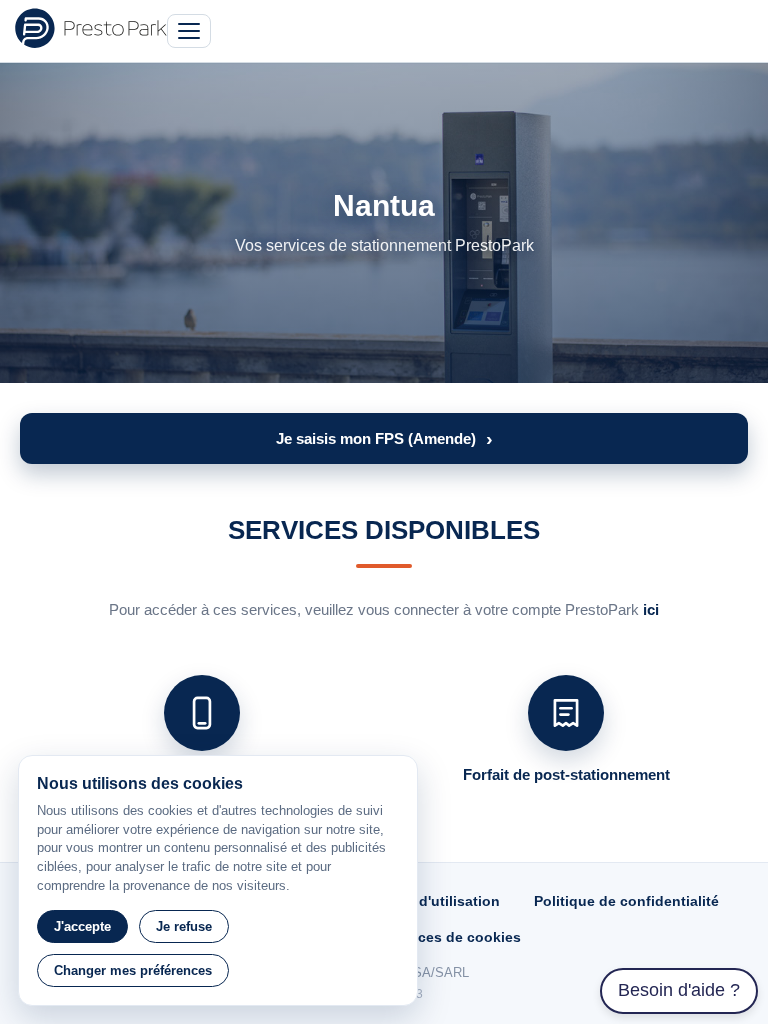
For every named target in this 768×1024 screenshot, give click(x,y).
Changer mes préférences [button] (133, 970)
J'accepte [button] (82, 926)
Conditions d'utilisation (419, 901)
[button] (384, 438)
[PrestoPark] (91, 28)
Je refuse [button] (184, 926)
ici (651, 609)
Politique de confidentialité (626, 901)
